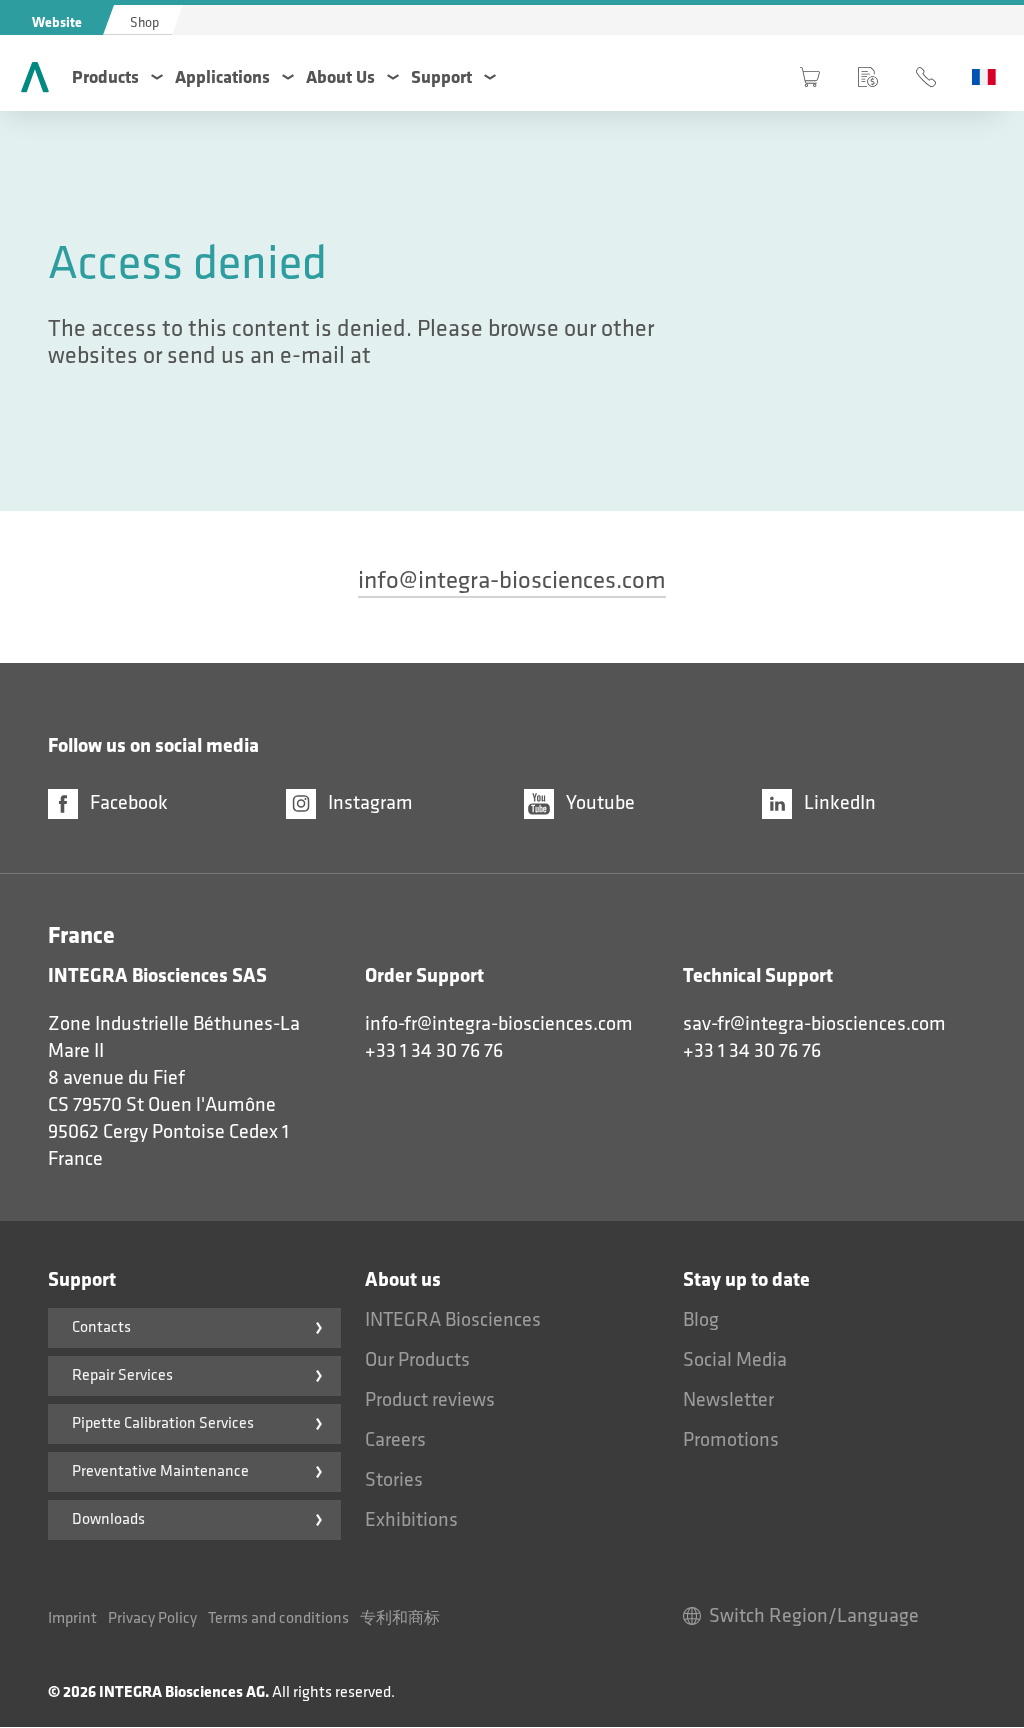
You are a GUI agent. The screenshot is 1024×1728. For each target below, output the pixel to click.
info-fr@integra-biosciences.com (499, 1024)
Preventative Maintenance (160, 1471)
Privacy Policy (152, 1618)
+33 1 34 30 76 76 (434, 1051)
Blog (701, 1320)
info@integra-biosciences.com (512, 580)
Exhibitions (411, 1520)
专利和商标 (400, 1618)
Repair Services (122, 1375)
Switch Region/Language (814, 1616)
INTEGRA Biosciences (453, 1320)
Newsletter (728, 1400)
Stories (394, 1480)
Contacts (101, 1327)
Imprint (72, 1618)
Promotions (731, 1440)
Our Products (417, 1360)
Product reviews (430, 1400)
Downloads (108, 1519)
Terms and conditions (278, 1618)
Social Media (735, 1360)
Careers (395, 1440)
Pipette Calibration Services (163, 1423)
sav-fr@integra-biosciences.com (814, 1024)
